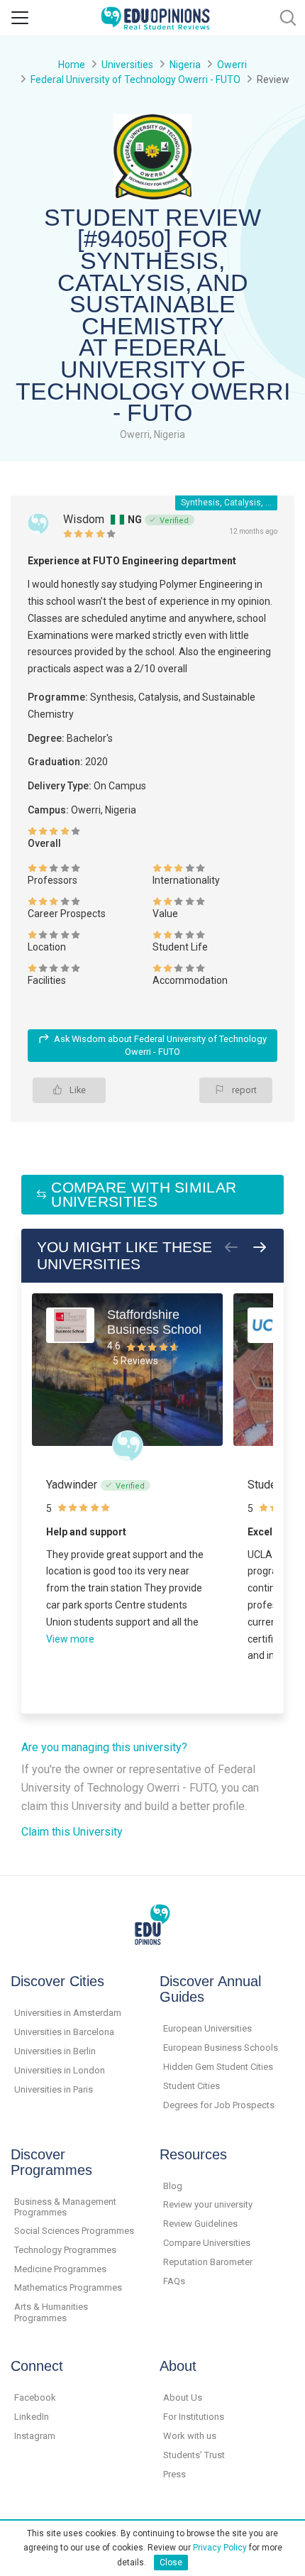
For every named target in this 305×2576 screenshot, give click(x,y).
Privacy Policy (220, 2548)
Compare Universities (207, 2243)
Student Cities (192, 2086)
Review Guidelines (200, 2224)
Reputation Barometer (208, 2262)
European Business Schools (221, 2048)
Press (174, 2474)
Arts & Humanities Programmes (51, 2312)
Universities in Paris (54, 2089)
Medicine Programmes (60, 2269)
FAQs (174, 2281)
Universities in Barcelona (64, 2032)
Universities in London (60, 2070)
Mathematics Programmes (68, 2287)
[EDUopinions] (155, 17)
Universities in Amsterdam (68, 2013)
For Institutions (194, 2417)
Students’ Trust (194, 2455)
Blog (173, 2186)
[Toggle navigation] (20, 18)
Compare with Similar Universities (144, 1194)
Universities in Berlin (55, 2051)
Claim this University (72, 1832)
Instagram (35, 2436)
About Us (183, 2397)
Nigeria (185, 65)
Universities (127, 65)
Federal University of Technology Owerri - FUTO (135, 80)
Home (72, 65)
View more (70, 1639)
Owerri (232, 65)
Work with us (190, 2436)
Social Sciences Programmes (74, 2231)
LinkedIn (32, 2417)
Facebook (35, 2397)
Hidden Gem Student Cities (218, 2067)
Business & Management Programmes (65, 2207)
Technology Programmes (65, 2250)
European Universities (207, 2028)
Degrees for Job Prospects (219, 2105)
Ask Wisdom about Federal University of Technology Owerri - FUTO (160, 1045)
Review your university (208, 2204)
